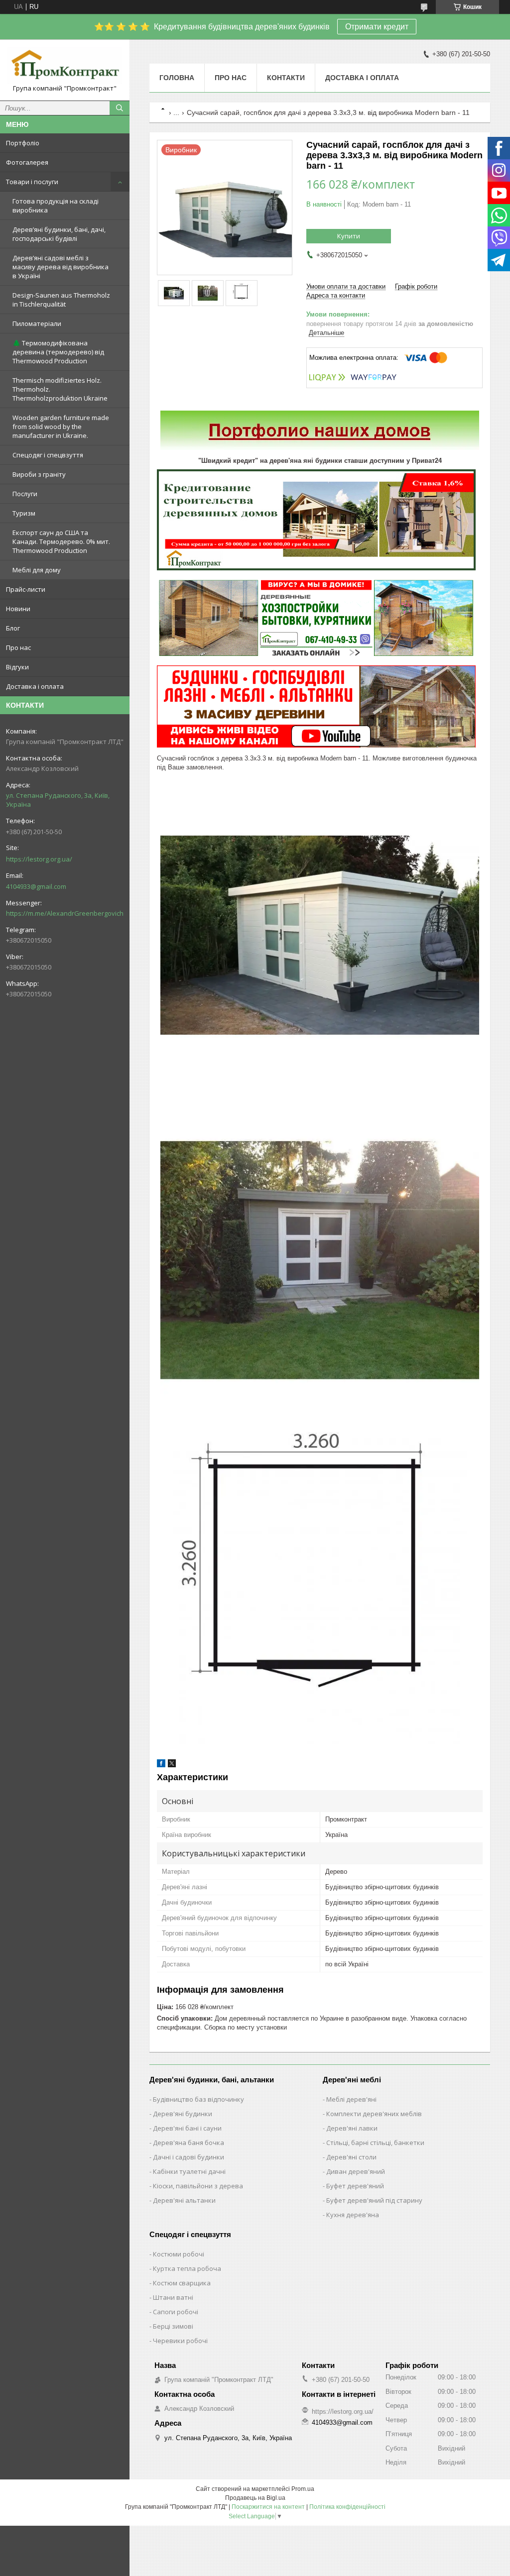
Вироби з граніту (39, 474)
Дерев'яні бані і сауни (187, 2128)
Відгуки (17, 667)
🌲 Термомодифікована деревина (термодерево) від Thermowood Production (58, 352)
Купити (349, 236)
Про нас (18, 647)
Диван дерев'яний (356, 2171)
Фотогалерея (27, 162)
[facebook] (161, 1765)
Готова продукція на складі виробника (56, 206)
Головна (177, 78)
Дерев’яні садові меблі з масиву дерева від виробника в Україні (61, 267)
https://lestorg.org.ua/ (39, 859)
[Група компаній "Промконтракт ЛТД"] (65, 65)
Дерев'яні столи (351, 2157)
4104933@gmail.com (36, 886)
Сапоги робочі (176, 2312)
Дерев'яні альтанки (184, 2200)
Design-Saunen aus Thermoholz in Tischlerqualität (61, 300)
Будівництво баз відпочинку (198, 2099)
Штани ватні (173, 2297)
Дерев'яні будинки (183, 2114)
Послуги (25, 494)
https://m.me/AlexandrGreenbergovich (65, 913)
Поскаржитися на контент (268, 2507)
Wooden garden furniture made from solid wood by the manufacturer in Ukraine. (61, 427)
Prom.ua (303, 2489)
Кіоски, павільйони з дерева (198, 2186)
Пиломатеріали (37, 323)
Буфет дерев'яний (355, 2186)
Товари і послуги (32, 182)
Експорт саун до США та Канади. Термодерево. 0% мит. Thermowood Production (61, 541)
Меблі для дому (37, 570)
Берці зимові (173, 2326)
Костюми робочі (179, 2254)
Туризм (24, 513)
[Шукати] (120, 108)
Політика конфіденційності (347, 2507)
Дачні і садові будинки (189, 2157)
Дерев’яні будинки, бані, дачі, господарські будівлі (59, 234)
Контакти (286, 78)
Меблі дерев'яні (351, 2099)
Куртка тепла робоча (187, 2268)
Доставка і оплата (35, 686)
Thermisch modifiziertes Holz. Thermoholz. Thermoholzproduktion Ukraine (60, 389)
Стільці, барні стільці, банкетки (375, 2143)
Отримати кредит (377, 27)
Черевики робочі (180, 2341)
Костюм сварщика (182, 2283)
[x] (172, 1765)
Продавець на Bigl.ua (255, 2498)
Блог (13, 628)
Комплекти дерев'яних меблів (374, 2114)
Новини (18, 609)
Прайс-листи (26, 589)
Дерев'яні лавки (352, 2128)
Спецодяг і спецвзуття (48, 455)
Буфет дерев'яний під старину (374, 2200)
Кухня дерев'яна (353, 2215)
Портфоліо (23, 143)
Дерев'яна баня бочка (189, 2143)
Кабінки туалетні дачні (189, 2171)
